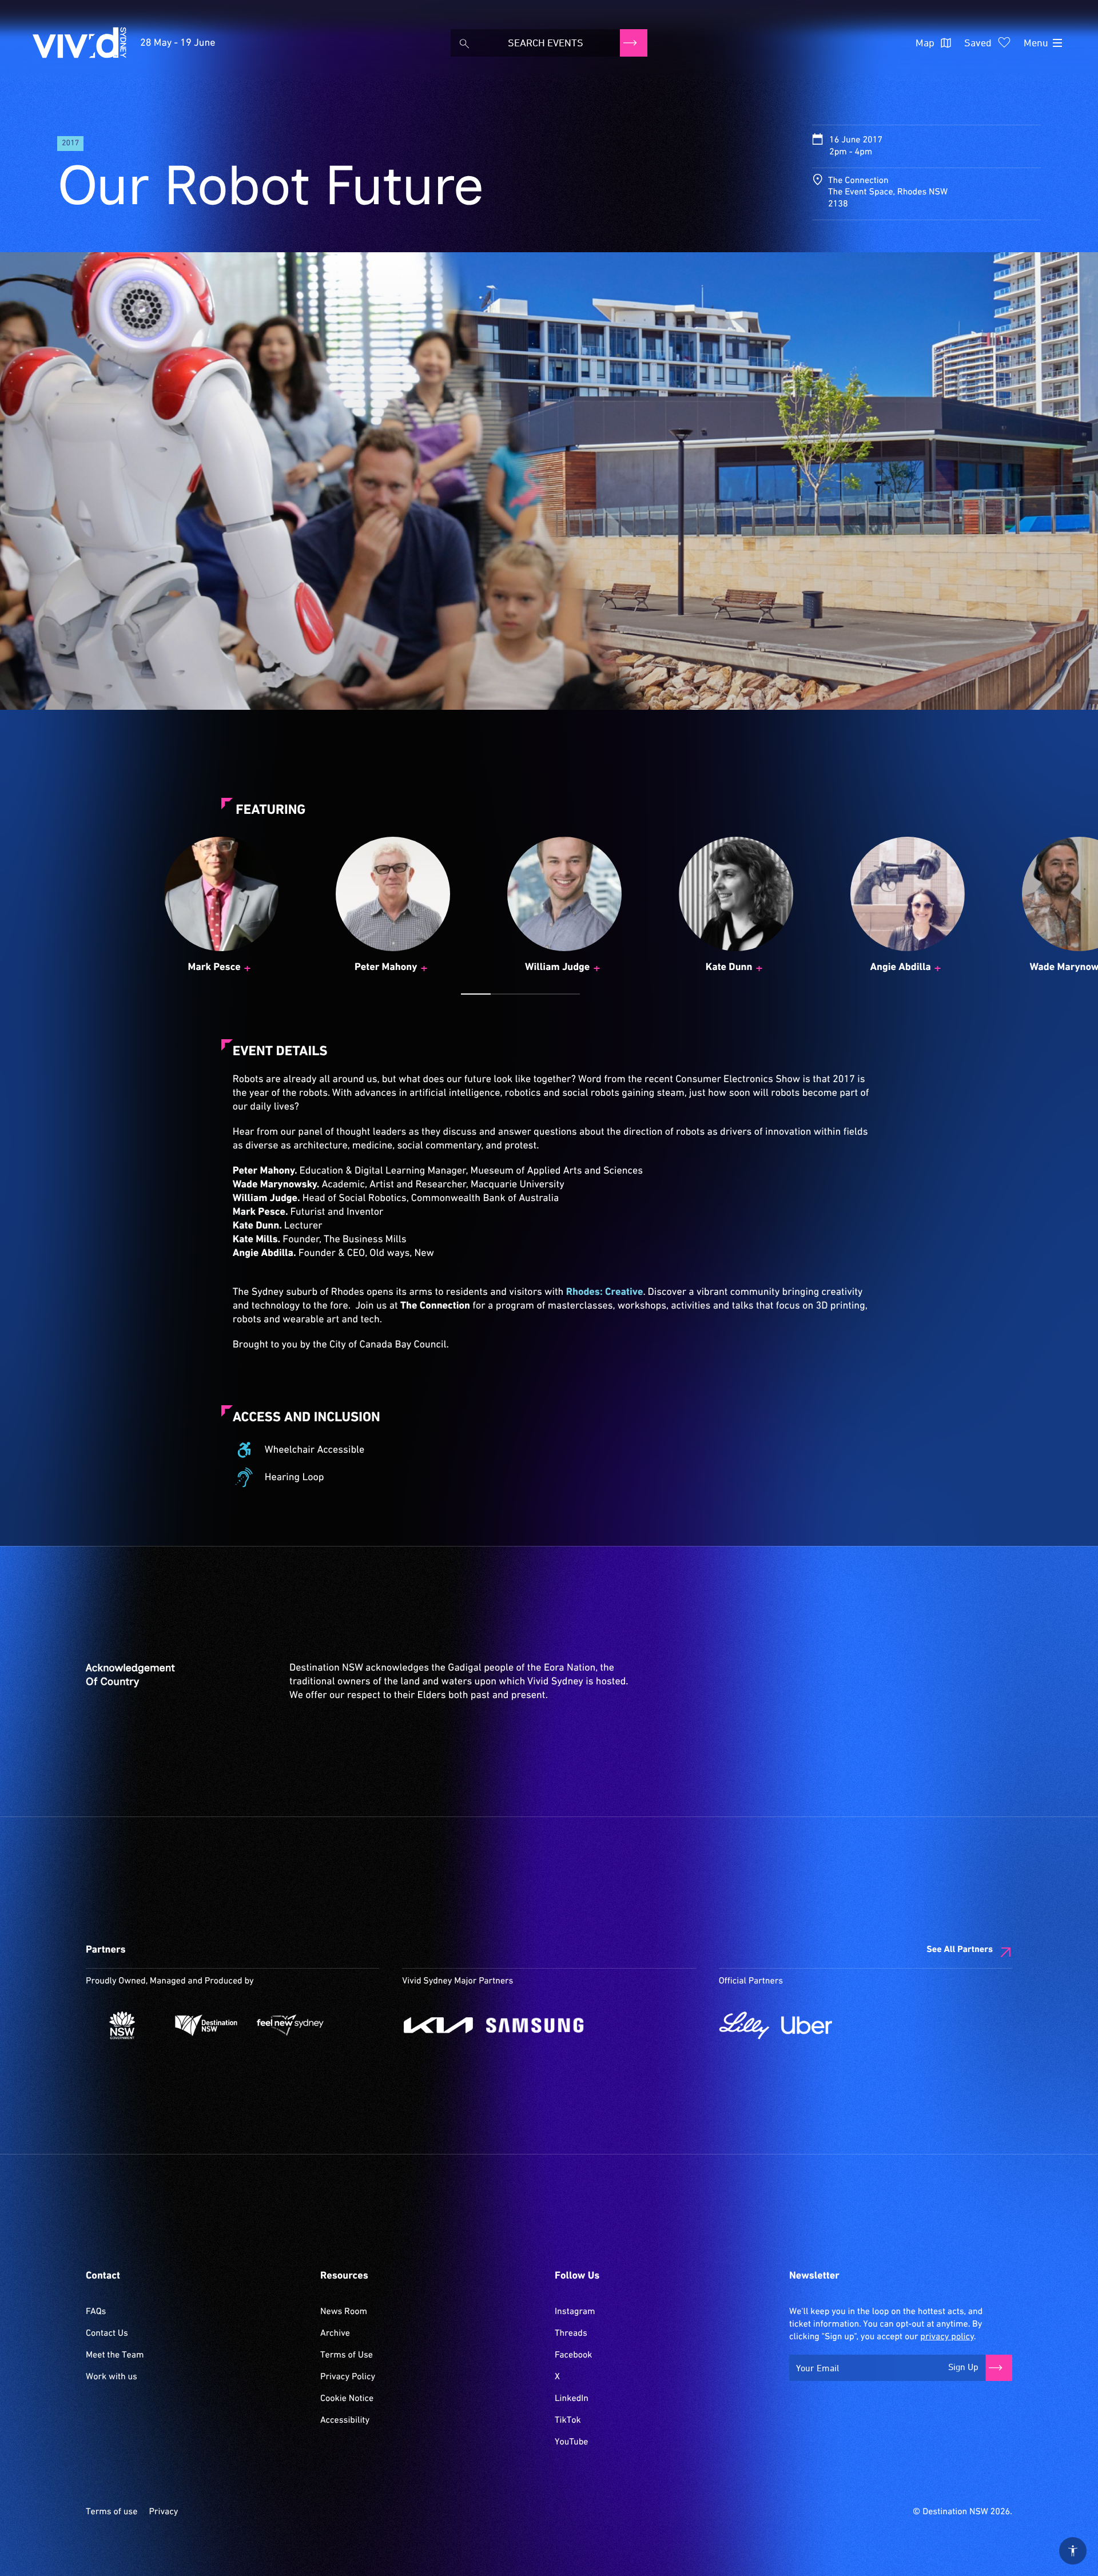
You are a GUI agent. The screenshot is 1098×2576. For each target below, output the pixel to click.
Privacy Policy (348, 2377)
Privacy (163, 2512)
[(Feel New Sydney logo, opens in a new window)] (290, 2025)
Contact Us (107, 2333)
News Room (344, 2312)
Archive (335, 2333)
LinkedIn (572, 2399)
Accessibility (345, 2420)
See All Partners (960, 1950)
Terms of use (112, 2512)
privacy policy (947, 2337)
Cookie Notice (347, 2399)
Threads (571, 2333)
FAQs (96, 2312)
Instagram (575, 2312)
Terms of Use (347, 2355)
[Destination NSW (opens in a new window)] (206, 2025)
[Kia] (438, 2025)
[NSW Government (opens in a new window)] (122, 2025)
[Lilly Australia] (744, 2025)
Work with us (112, 2377)
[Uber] (807, 2025)
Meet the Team (115, 2355)
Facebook (573, 2355)
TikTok (568, 2420)
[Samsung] (535, 2025)
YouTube (571, 2442)
